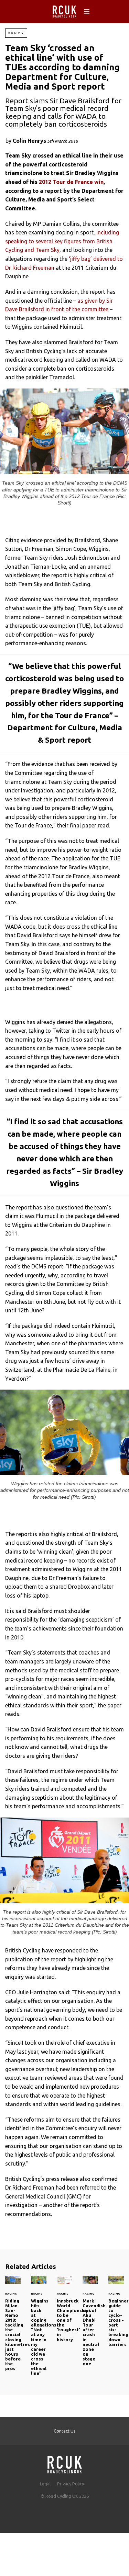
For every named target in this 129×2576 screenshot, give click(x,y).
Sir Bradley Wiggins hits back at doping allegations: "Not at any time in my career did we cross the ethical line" (39, 2330)
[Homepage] (65, 2463)
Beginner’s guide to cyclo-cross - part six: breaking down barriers (116, 2315)
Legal (45, 2484)
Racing (16, 33)
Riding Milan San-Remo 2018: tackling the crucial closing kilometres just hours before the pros (13, 2327)
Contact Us (65, 2431)
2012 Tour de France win (71, 182)
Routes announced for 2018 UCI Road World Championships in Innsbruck (64, 2313)
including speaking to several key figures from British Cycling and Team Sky (62, 241)
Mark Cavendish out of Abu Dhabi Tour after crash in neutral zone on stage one (90, 2325)
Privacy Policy (71, 2484)
